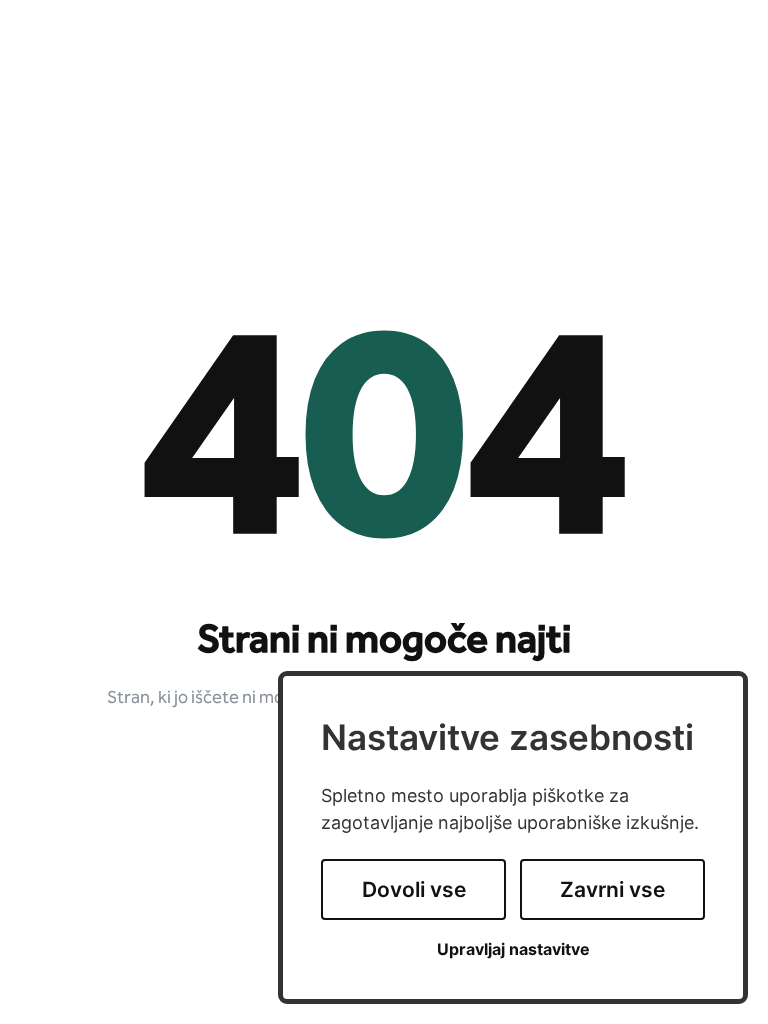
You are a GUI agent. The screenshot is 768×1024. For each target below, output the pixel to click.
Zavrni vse (612, 889)
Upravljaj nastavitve (513, 949)
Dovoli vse (414, 889)
